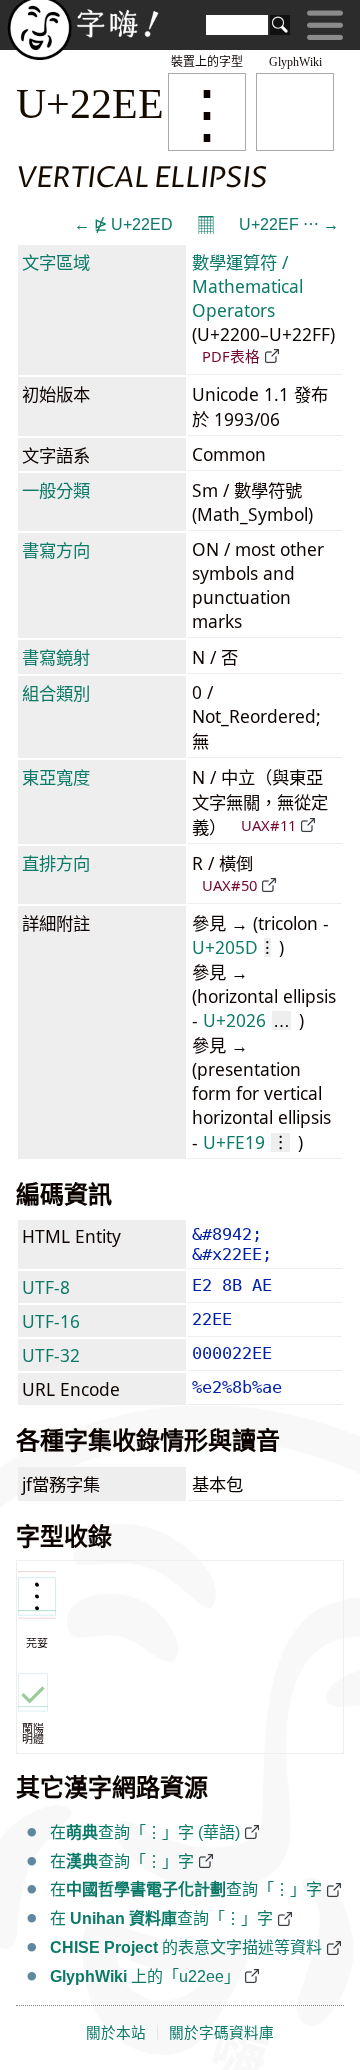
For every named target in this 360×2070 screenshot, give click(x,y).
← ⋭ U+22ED (123, 224)
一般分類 (56, 490)
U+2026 (246, 1020)
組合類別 (56, 693)
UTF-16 (51, 1321)
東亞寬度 (56, 777)
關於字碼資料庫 (221, 2033)
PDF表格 (231, 356)
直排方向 (56, 863)
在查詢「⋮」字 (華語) (145, 1832)
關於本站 (116, 2033)
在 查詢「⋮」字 (161, 1918)
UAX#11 (268, 825)
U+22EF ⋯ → (289, 224)
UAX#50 (229, 885)
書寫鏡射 (56, 657)
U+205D (231, 947)
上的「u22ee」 (145, 1976)
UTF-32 (51, 1355)
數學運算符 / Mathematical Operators (247, 286)
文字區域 (56, 262)
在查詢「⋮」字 (122, 1861)
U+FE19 (246, 1142)
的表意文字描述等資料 (186, 1947)
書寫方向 (56, 550)
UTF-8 (46, 1287)
